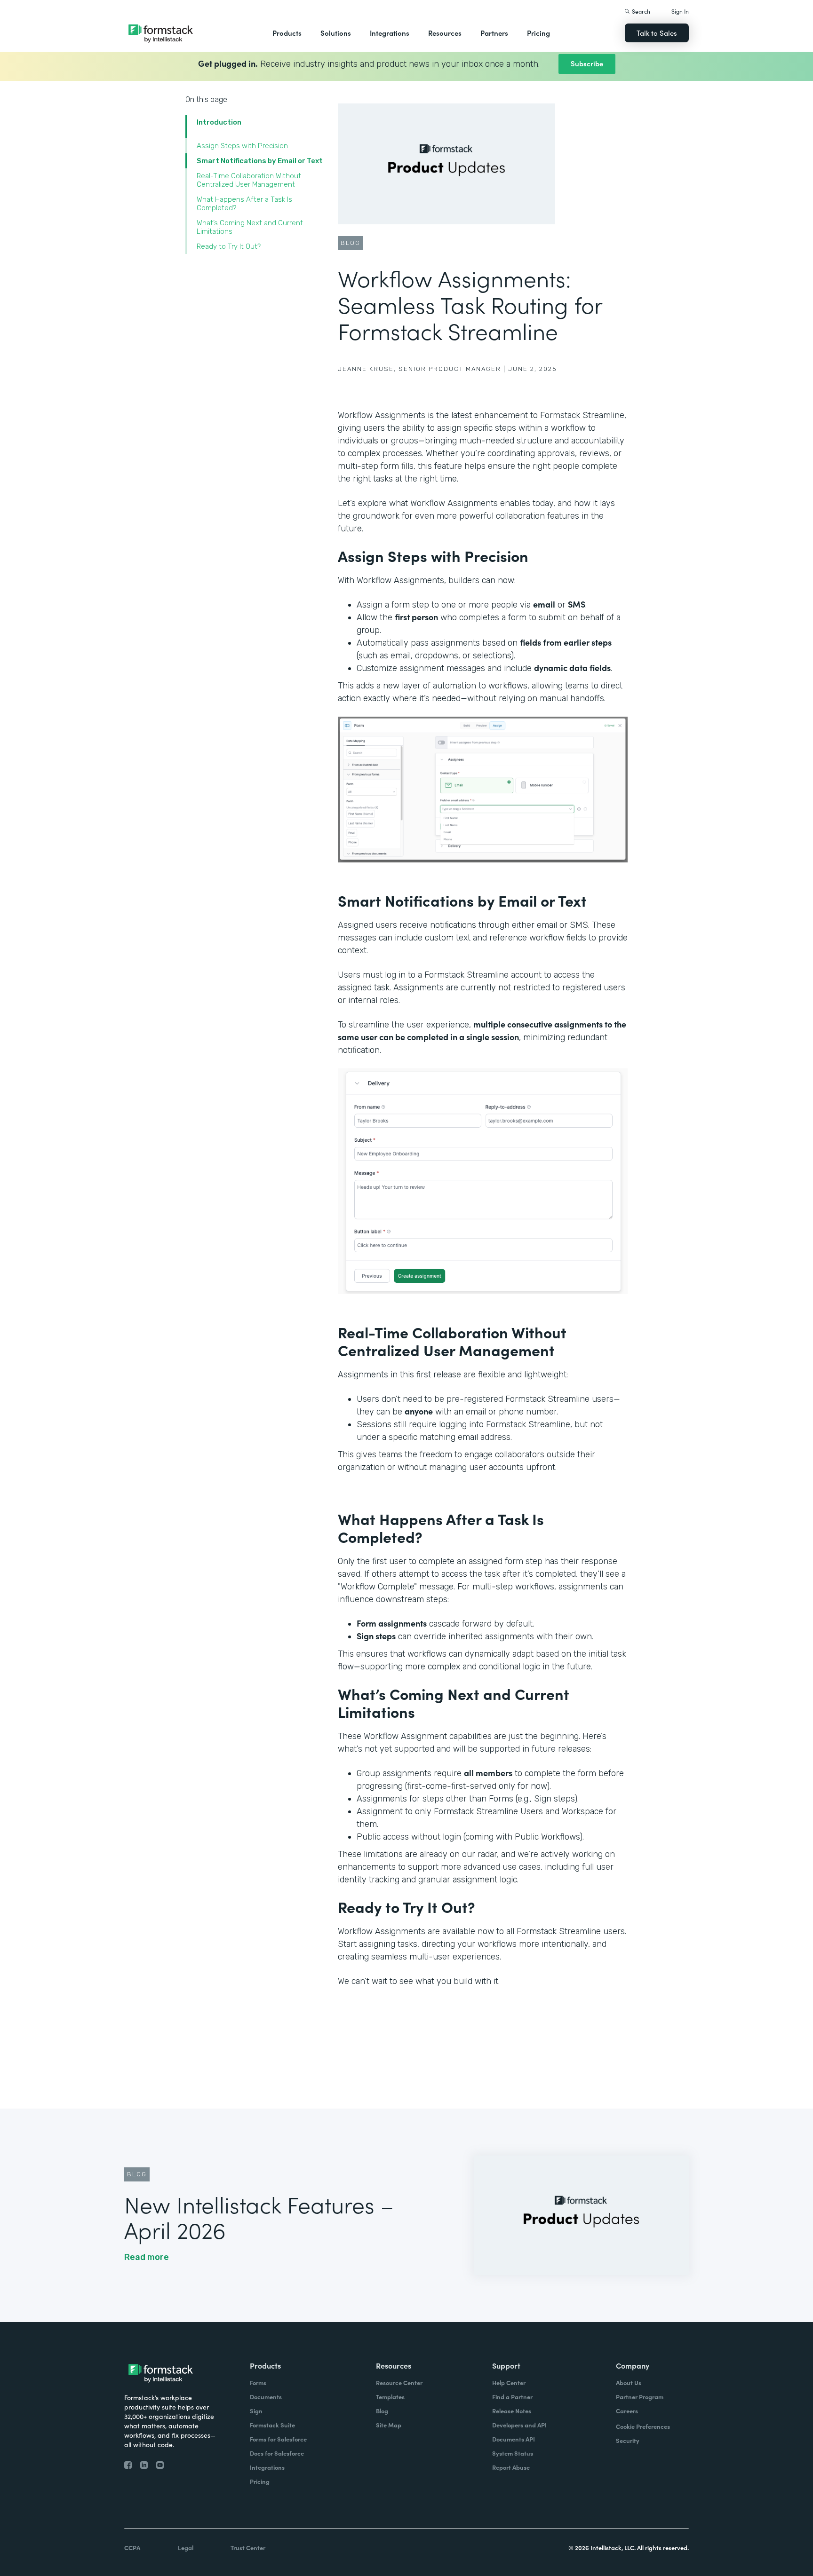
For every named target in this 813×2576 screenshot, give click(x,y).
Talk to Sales (657, 33)
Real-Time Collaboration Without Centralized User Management (249, 180)
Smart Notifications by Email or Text (260, 161)
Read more (147, 2257)
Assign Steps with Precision (242, 146)
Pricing (538, 33)
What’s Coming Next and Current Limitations (250, 227)
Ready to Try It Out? (229, 246)
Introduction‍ (219, 122)
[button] (287, 33)
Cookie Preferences (643, 2426)
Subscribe (587, 63)
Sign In (680, 11)
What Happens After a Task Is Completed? (244, 204)
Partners (494, 33)
